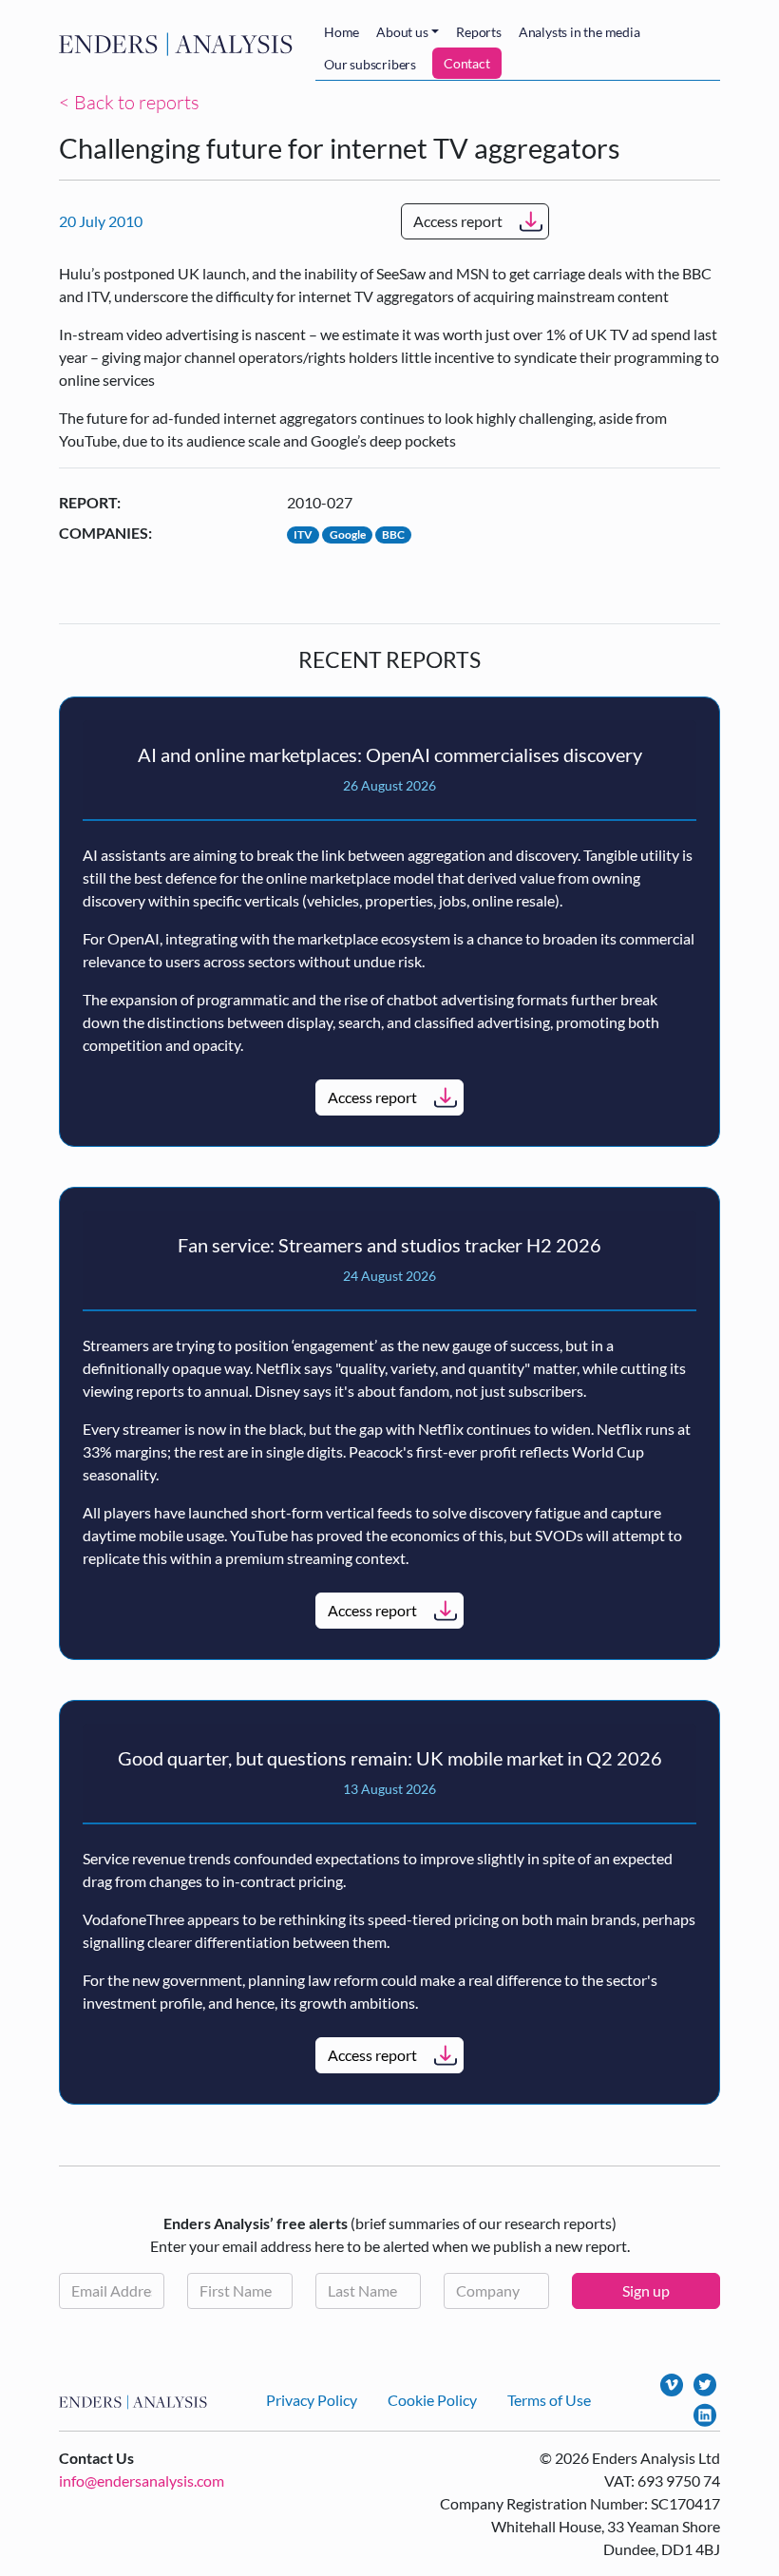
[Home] (180, 44)
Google (348, 534)
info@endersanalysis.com (142, 2481)
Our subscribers (370, 64)
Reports (479, 32)
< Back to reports (129, 102)
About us (402, 32)
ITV (303, 534)
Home (342, 32)
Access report (458, 221)
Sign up (646, 2290)
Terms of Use (549, 2400)
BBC (393, 534)
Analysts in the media (579, 32)
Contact (467, 63)
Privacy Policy (312, 2400)
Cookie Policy (432, 2400)
